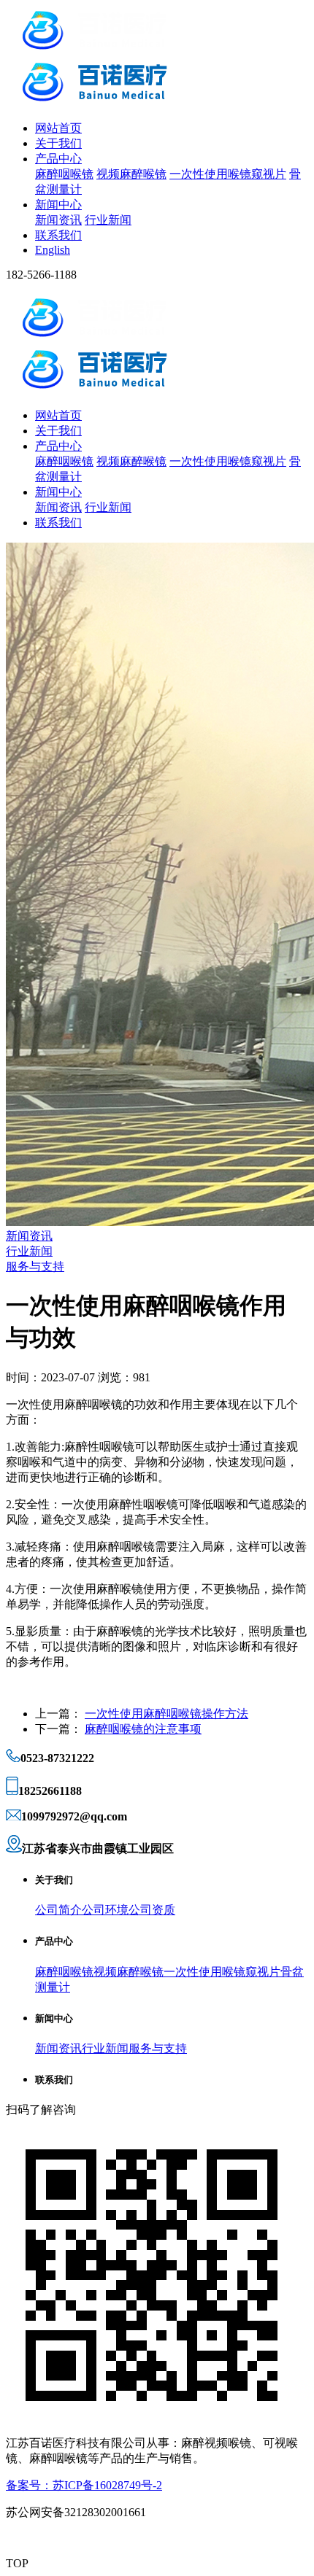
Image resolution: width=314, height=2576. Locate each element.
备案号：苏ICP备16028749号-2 (84, 2485)
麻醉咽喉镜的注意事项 (143, 1729)
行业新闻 (108, 220)
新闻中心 (58, 205)
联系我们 (58, 235)
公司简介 (58, 1910)
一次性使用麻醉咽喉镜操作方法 (166, 1714)
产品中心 (58, 159)
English (53, 250)
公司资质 (152, 1910)
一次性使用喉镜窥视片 (228, 174)
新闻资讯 (58, 220)
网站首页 (58, 128)
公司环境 (105, 1910)
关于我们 (58, 143)
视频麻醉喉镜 (131, 174)
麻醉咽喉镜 (64, 174)
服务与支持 (35, 1266)
